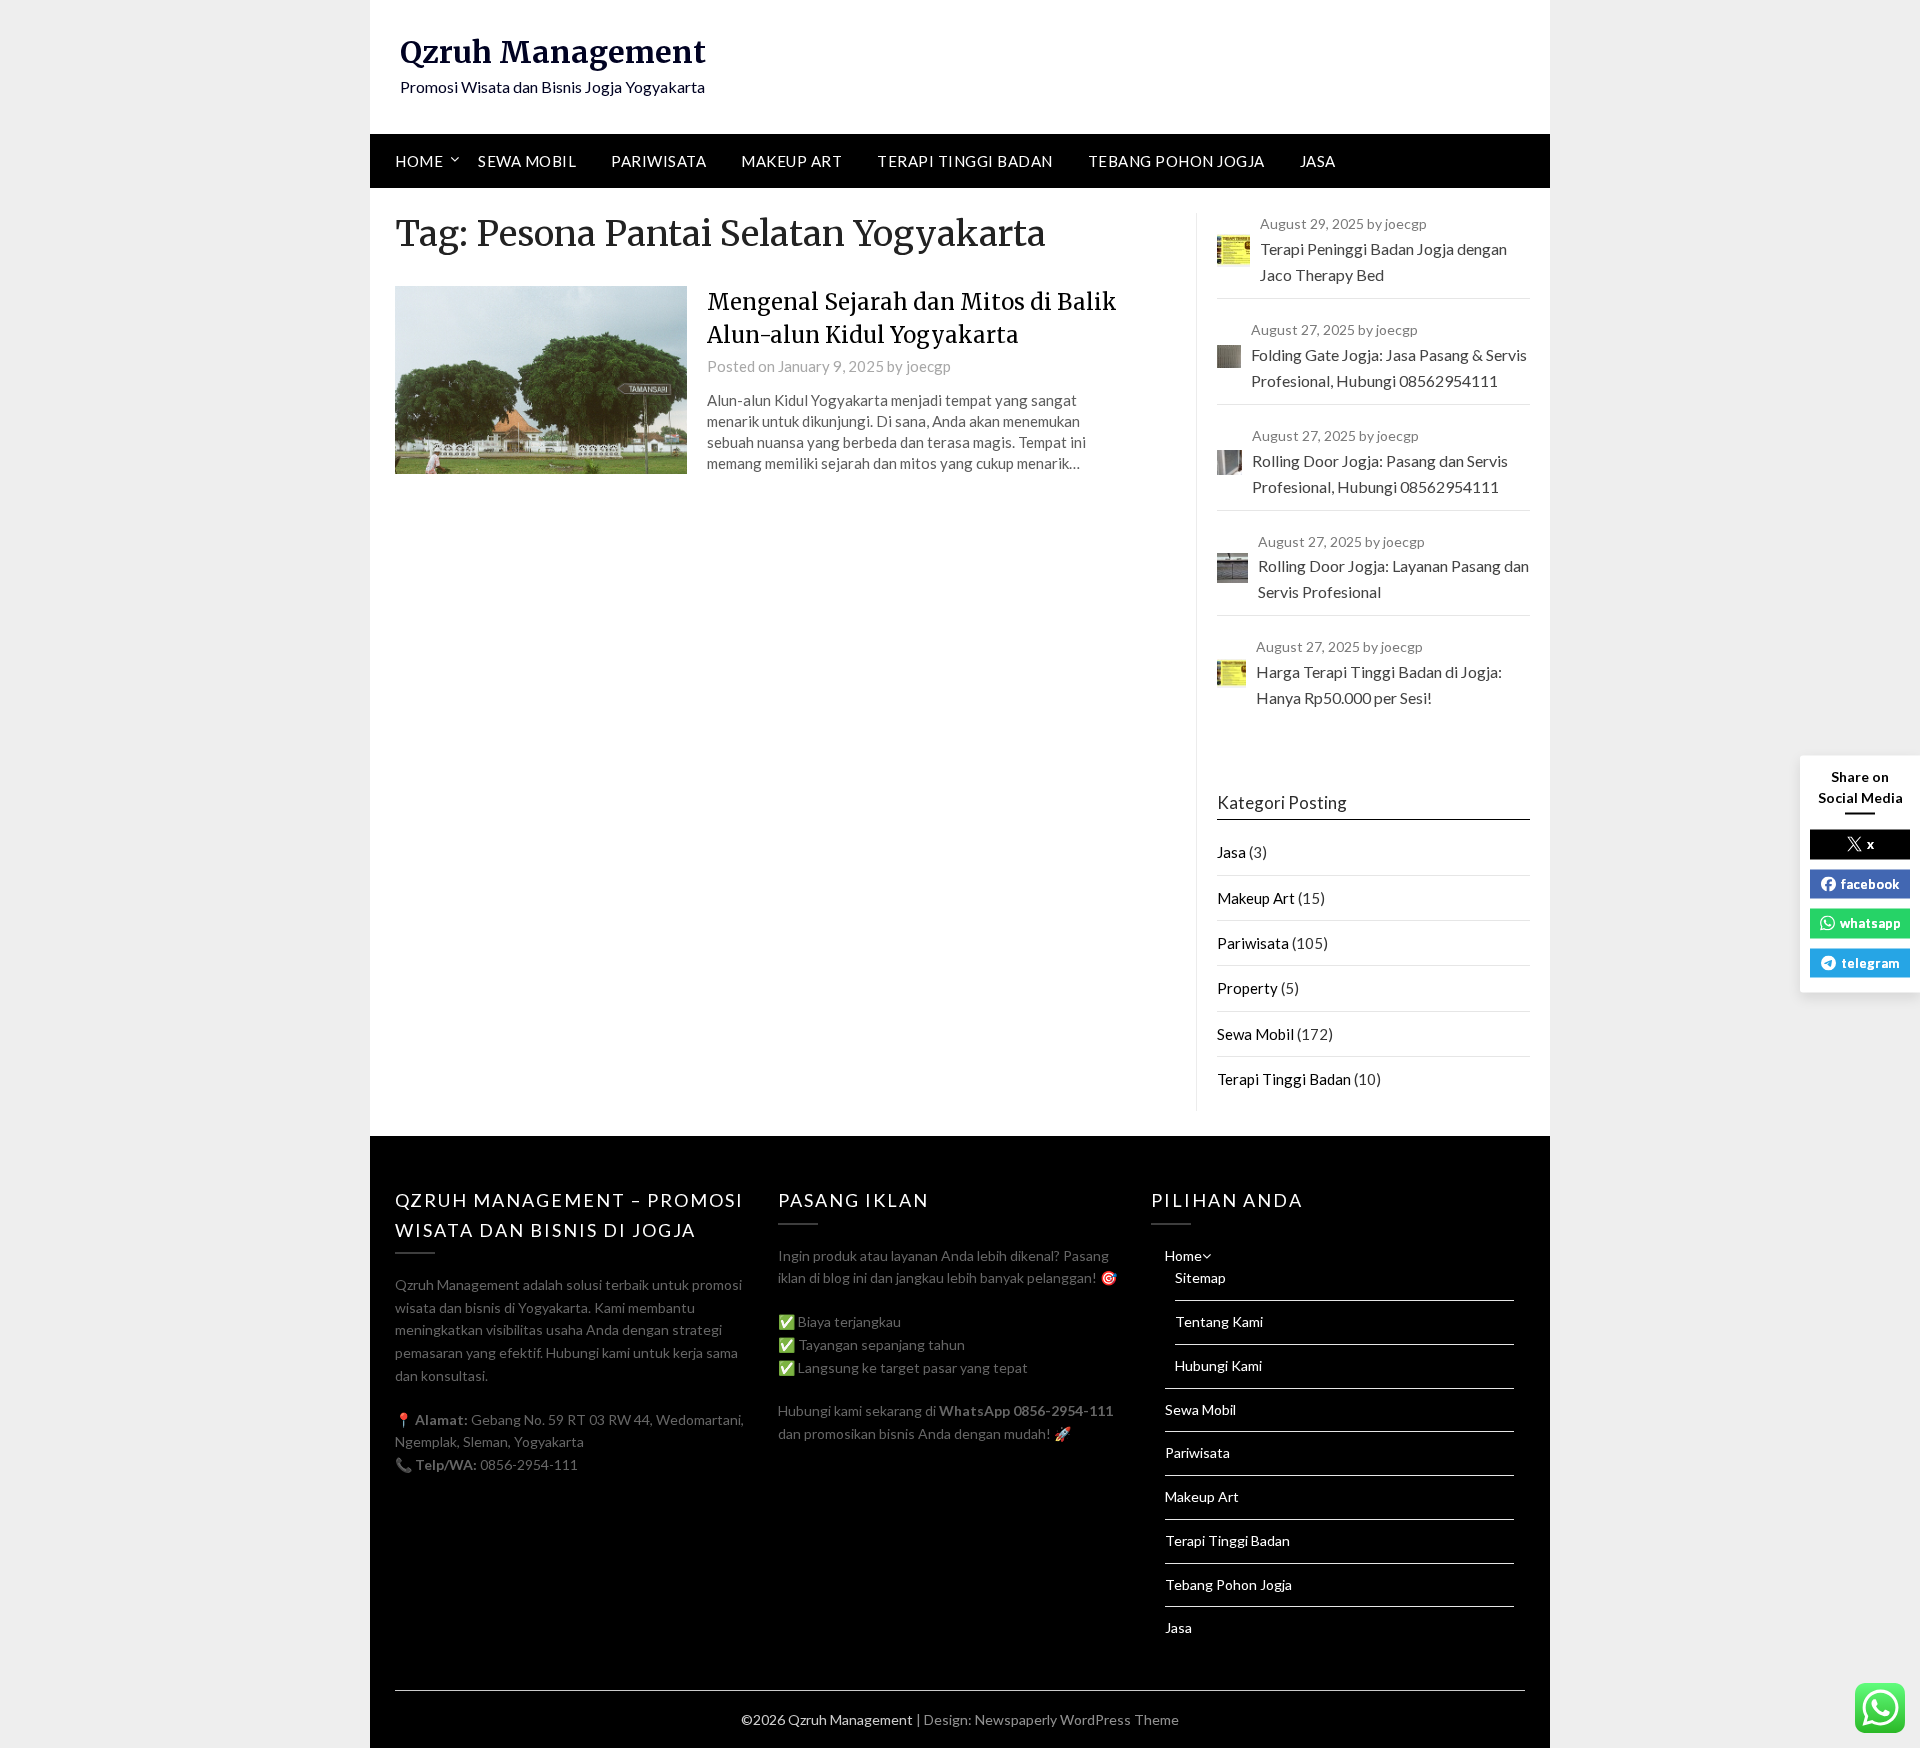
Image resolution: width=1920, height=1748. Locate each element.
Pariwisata (658, 161)
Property (1247, 988)
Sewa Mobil (527, 161)
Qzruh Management (553, 52)
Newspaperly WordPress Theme (1077, 1719)
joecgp (928, 366)
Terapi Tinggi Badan (965, 161)
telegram (1870, 962)
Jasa (1318, 161)
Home (419, 161)
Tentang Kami (1219, 1321)
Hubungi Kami (1218, 1365)
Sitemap (1200, 1277)
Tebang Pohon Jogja (1176, 161)
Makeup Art (791, 161)
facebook (1870, 883)
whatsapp (1870, 923)
